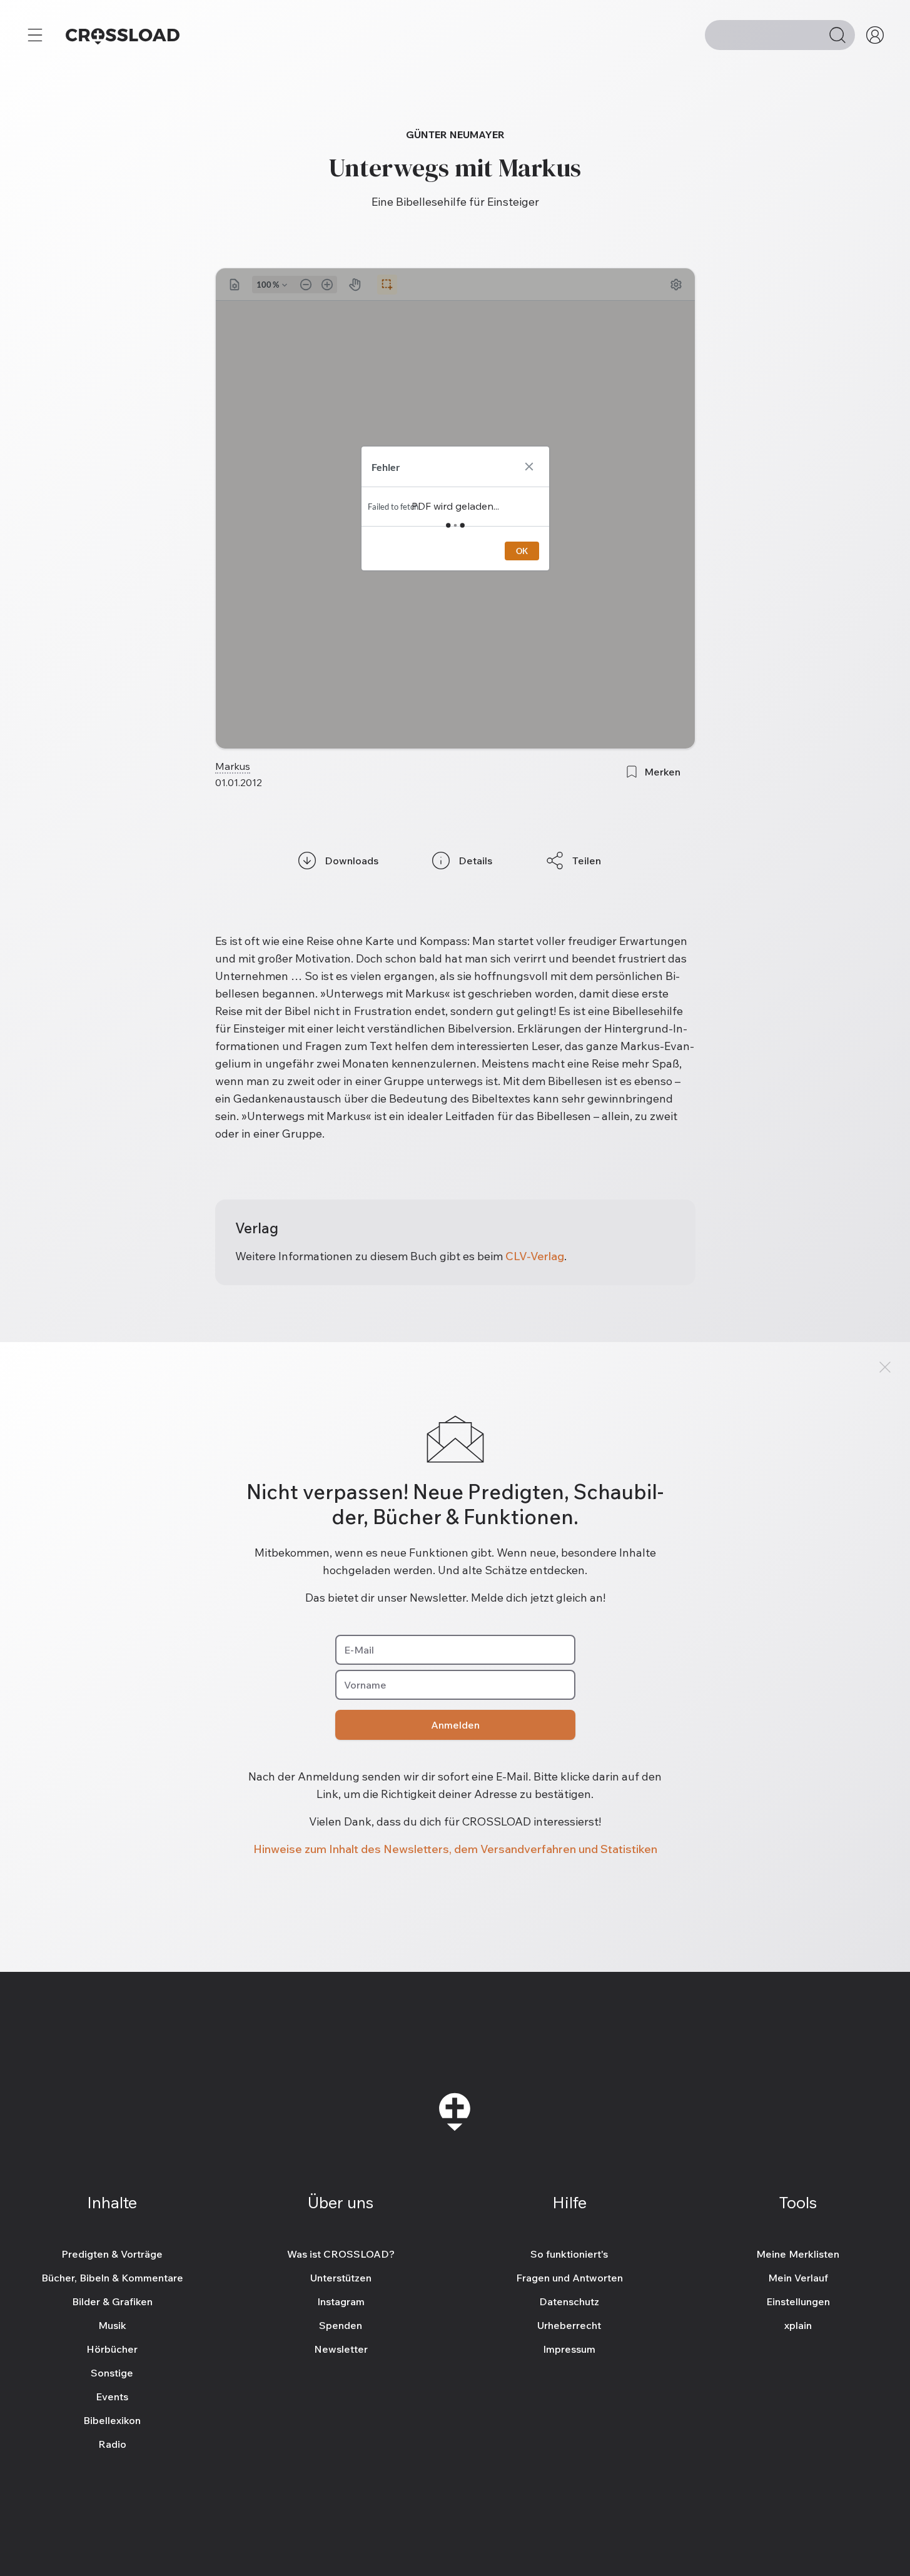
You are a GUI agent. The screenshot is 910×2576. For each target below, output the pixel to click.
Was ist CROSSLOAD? (341, 2254)
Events (112, 2397)
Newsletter (341, 2349)
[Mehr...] (35, 35)
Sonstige (112, 2373)
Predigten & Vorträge (112, 2254)
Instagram (341, 2301)
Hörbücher (112, 2349)
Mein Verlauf (798, 2278)
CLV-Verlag (535, 1256)
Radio (112, 2444)
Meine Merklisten (798, 2254)
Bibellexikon (112, 2420)
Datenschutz (569, 2301)
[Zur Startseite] (123, 35)
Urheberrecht (569, 2325)
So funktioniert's (569, 2254)
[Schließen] (885, 1367)
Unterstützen (341, 2278)
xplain (798, 2325)
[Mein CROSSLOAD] (875, 35)
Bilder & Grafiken (112, 2301)
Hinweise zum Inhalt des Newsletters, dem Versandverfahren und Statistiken (455, 1849)
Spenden (341, 2325)
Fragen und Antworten (569, 2278)
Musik (112, 2325)
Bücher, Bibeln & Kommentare (112, 2278)
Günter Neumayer (455, 134)
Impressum (569, 2349)
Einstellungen (798, 2301)
